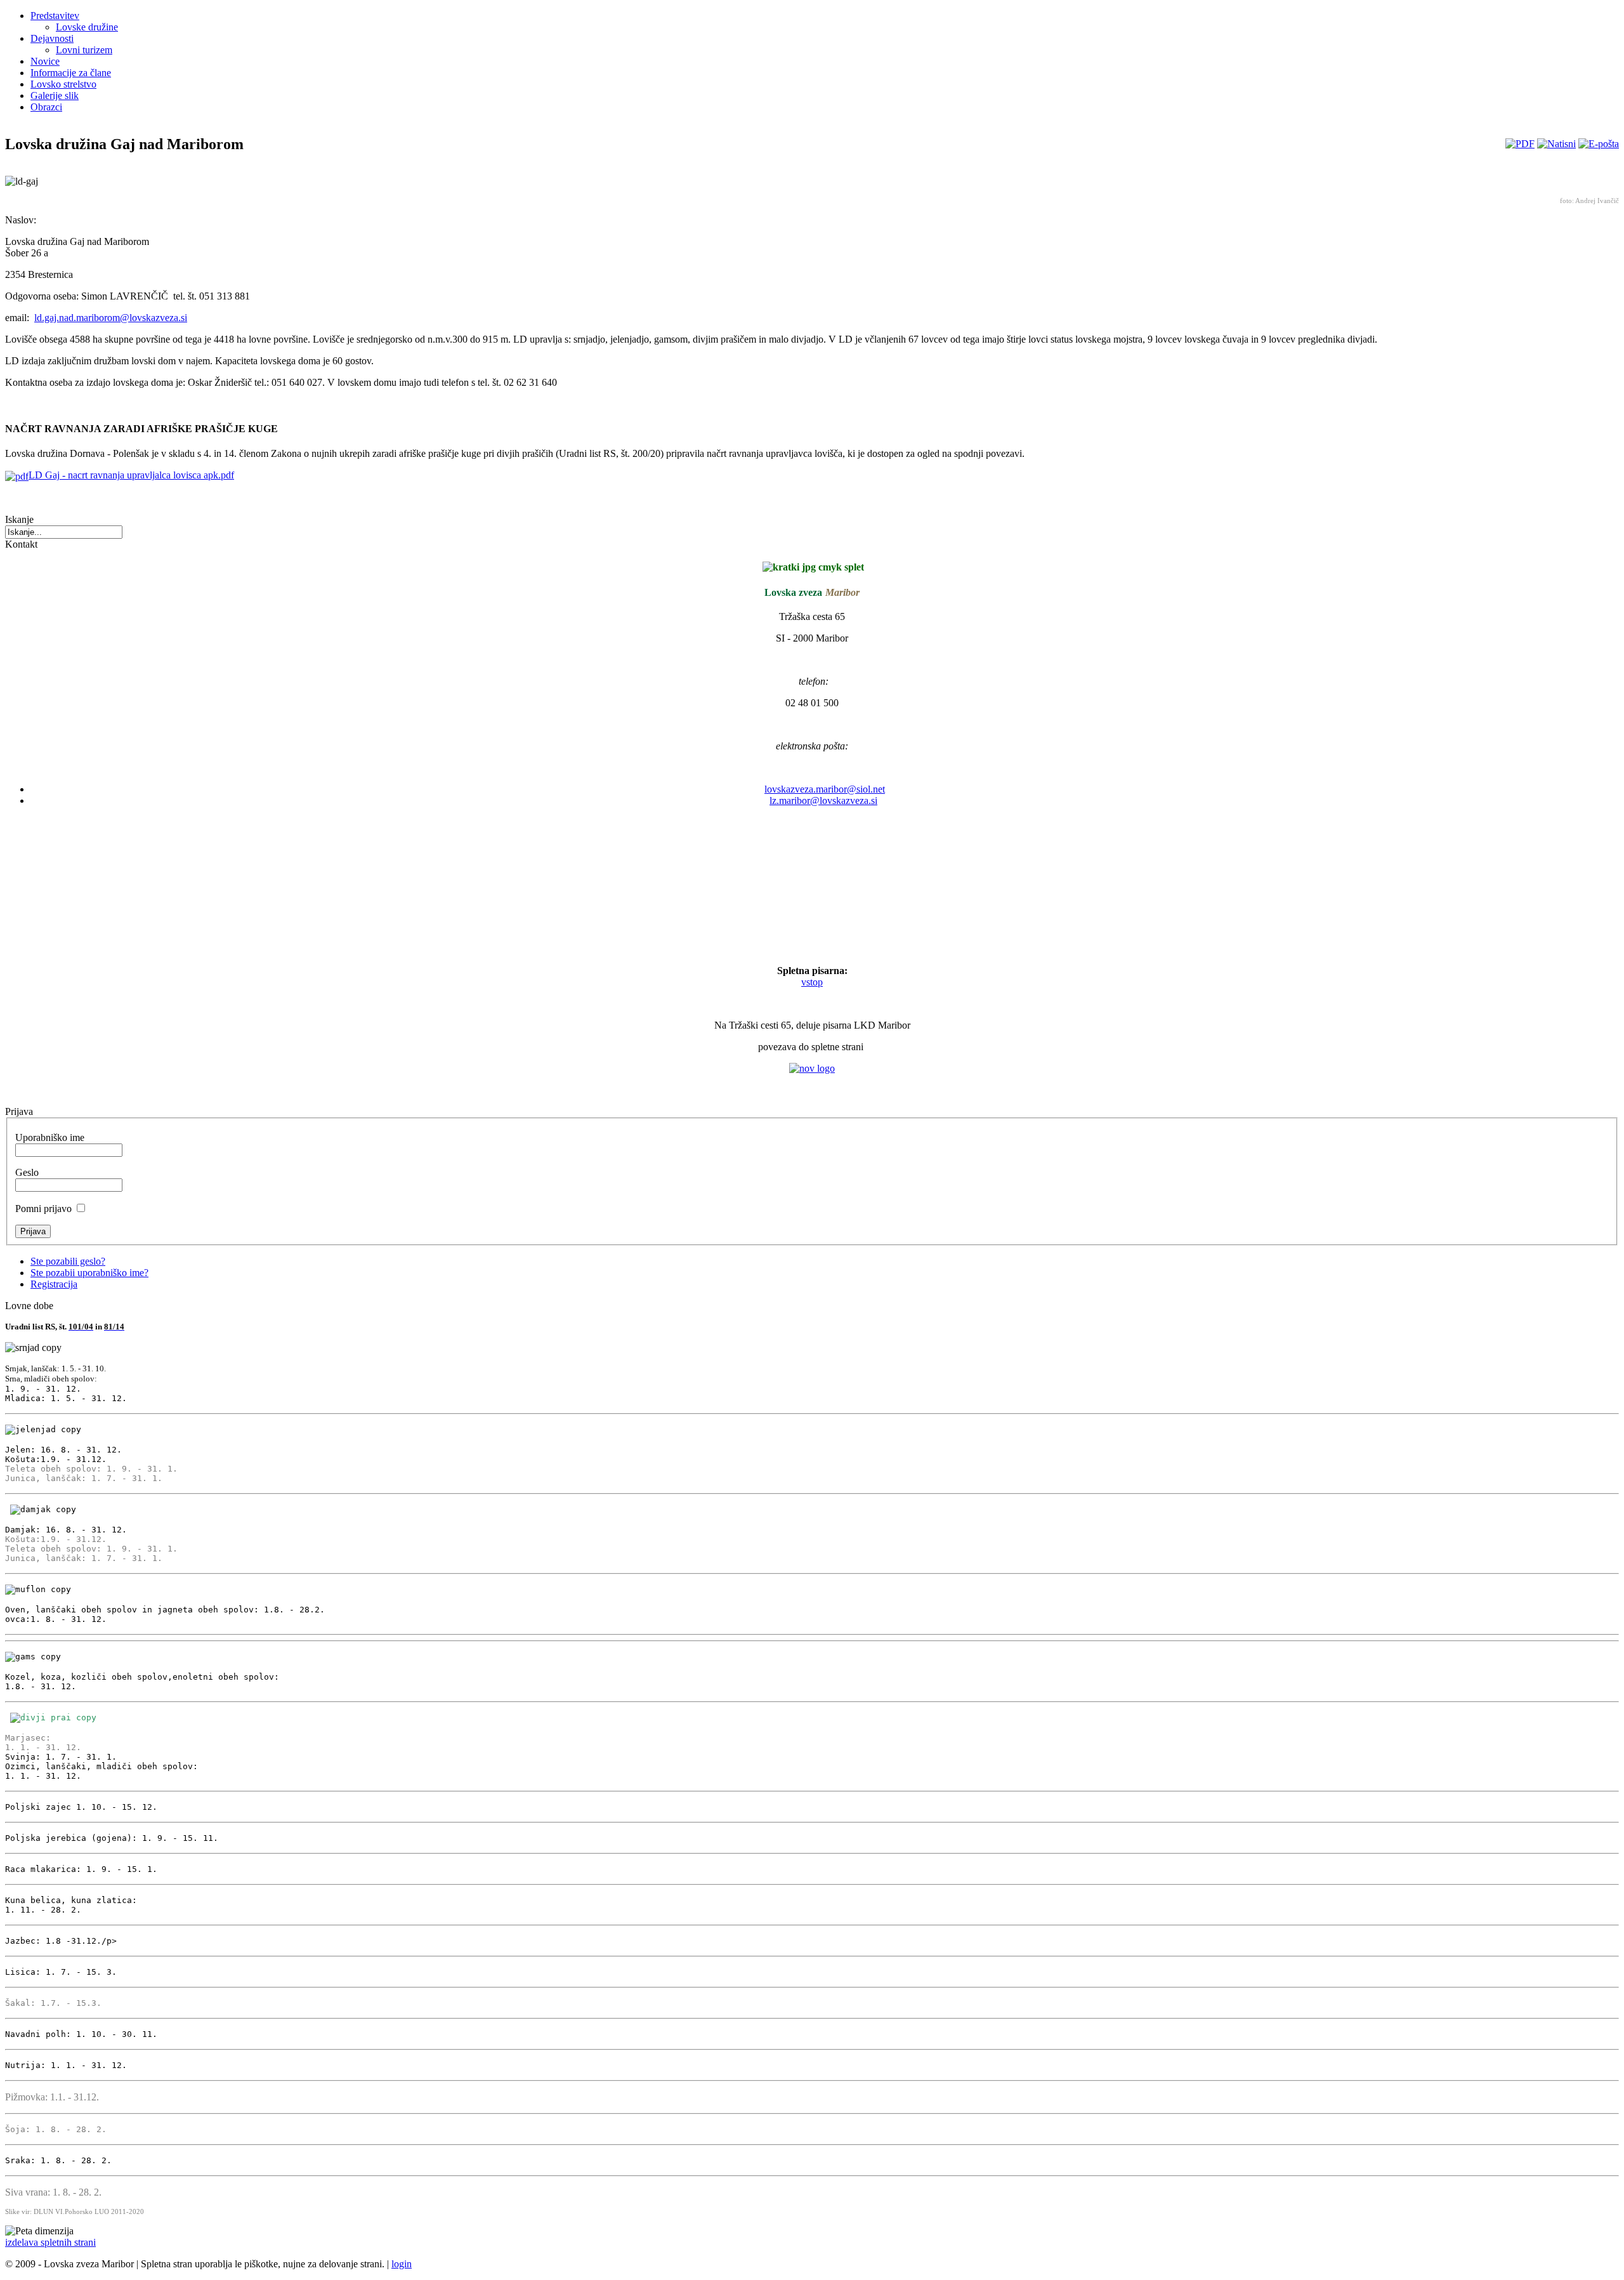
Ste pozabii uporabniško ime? (89, 1273)
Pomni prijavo (43, 1209)
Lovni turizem (84, 50)
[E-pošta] (1599, 144)
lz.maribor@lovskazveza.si (823, 801)
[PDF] (1520, 144)
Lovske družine (87, 27)
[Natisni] (1556, 144)
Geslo (27, 1172)
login (402, 2264)
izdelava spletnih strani (50, 2242)
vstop (812, 982)
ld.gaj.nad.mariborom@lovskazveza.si (111, 318)
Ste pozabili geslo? (68, 1261)
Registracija (54, 1284)
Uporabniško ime (50, 1137)
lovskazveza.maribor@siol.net (825, 789)
